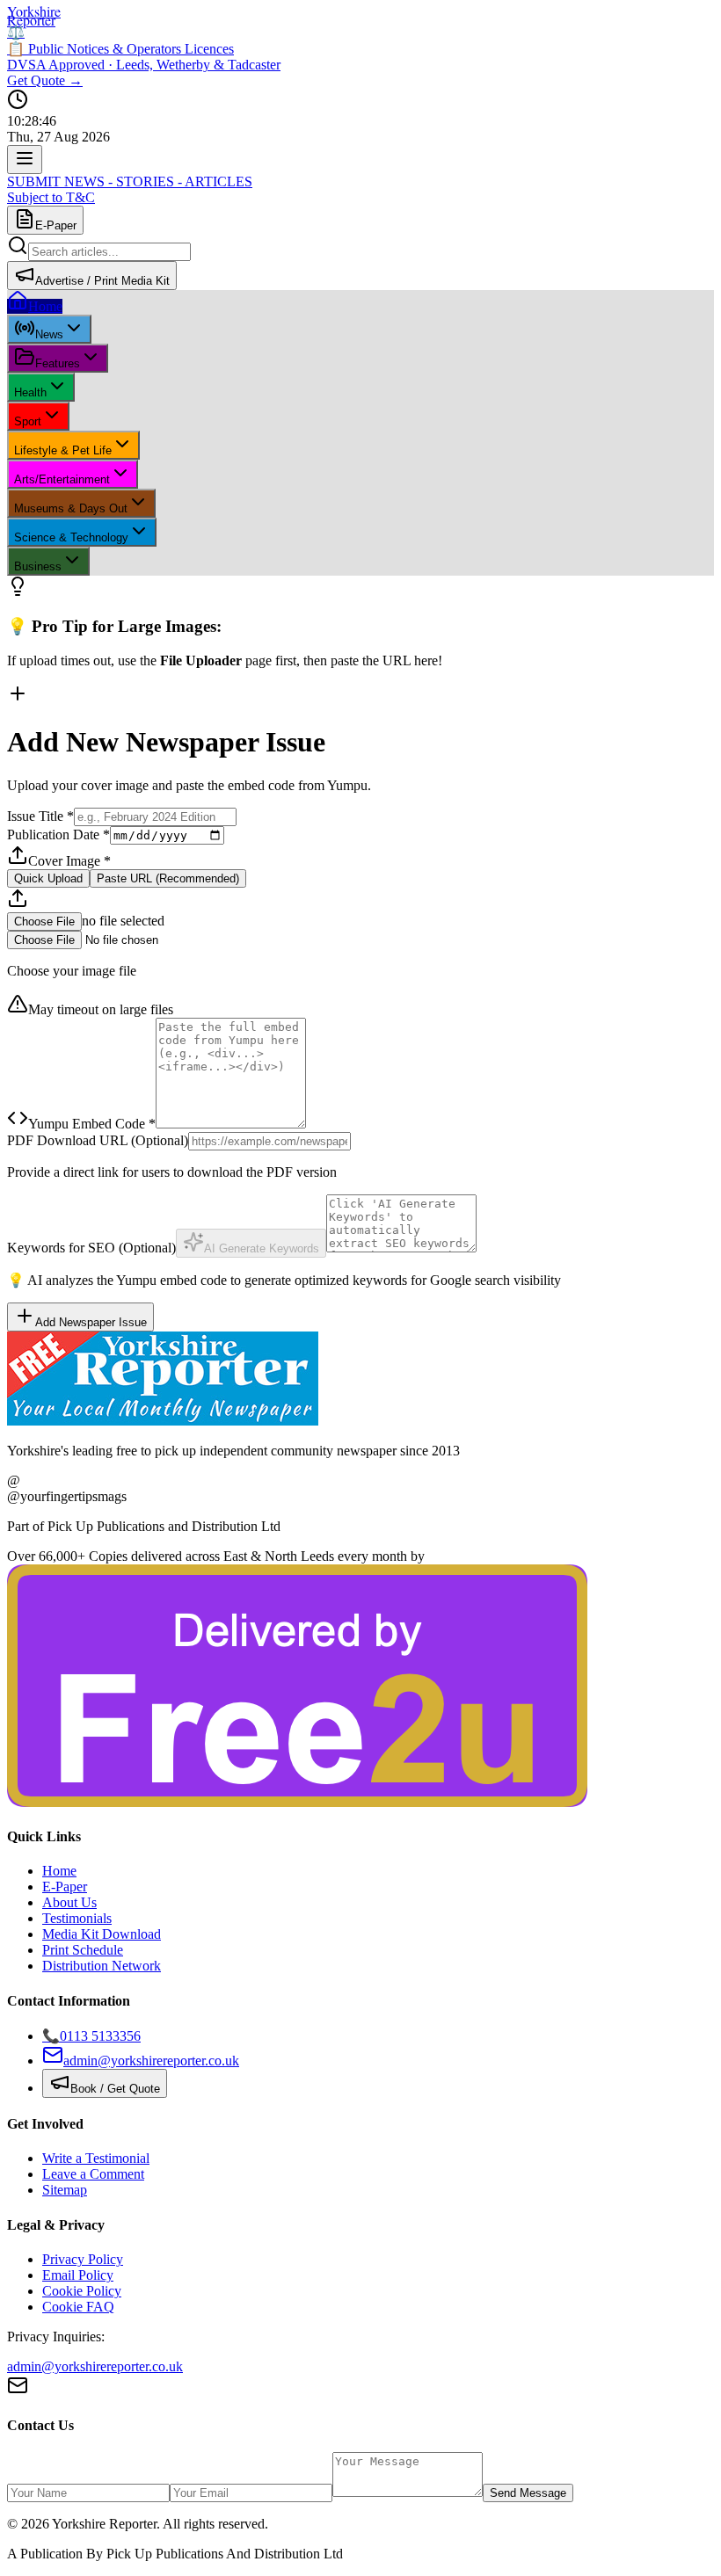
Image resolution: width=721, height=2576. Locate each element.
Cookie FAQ (78, 2307)
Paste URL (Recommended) (168, 878)
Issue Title (40, 816)
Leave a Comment (93, 2174)
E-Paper (56, 225)
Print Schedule (83, 1950)
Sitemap (65, 2190)
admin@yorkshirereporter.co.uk (95, 2366)
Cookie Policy (82, 2291)
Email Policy (78, 2275)
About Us (69, 1902)
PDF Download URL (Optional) (98, 1140)
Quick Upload (48, 878)
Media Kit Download (102, 1934)
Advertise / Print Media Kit (102, 281)
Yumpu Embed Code (92, 1124)
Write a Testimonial (96, 2158)
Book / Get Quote (115, 2089)
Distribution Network (102, 1966)
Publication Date (58, 834)
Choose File (44, 922)
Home (59, 1871)
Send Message (528, 2493)
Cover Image (69, 861)
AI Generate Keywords (262, 1248)
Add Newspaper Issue (91, 1322)
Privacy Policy (83, 2259)
